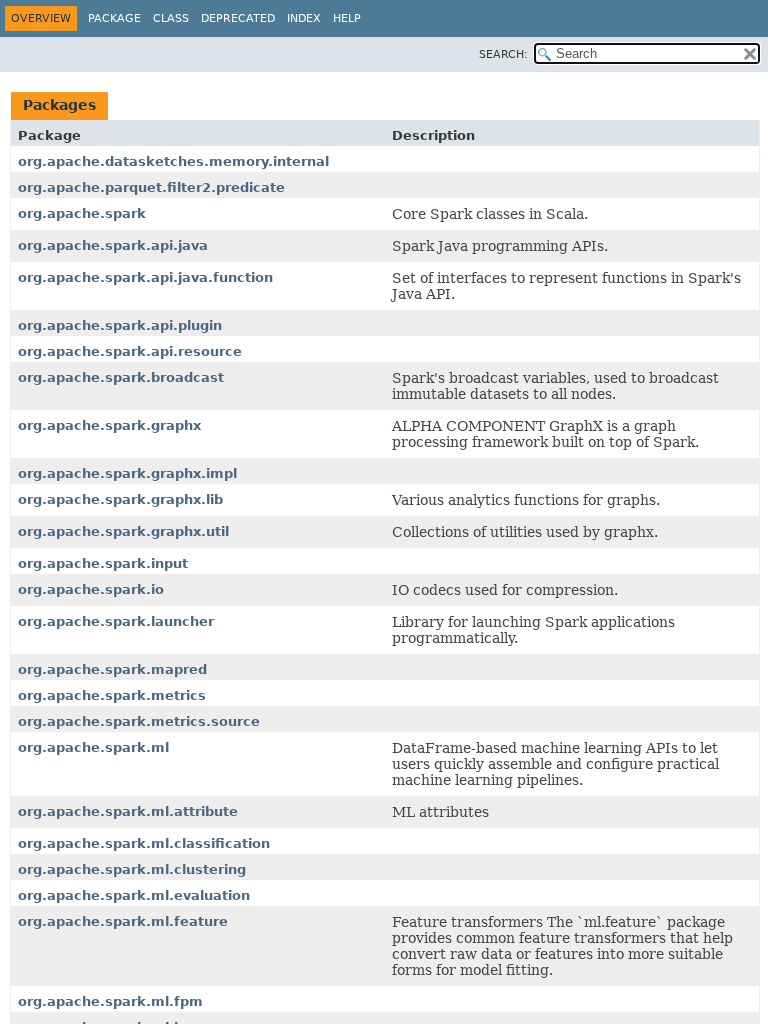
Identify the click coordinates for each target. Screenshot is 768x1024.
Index (304, 18)
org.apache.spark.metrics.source (139, 721)
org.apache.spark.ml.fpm (110, 1001)
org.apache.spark (82, 213)
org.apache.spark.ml (93, 747)
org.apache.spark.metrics (112, 695)
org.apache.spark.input (103, 563)
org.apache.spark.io (91, 589)
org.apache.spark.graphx (109, 425)
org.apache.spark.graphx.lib (120, 499)
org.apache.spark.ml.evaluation (134, 895)
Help (347, 18)
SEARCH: (503, 54)
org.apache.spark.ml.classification (144, 843)
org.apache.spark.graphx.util (123, 531)
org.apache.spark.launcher (116, 621)
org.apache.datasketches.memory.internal (173, 161)
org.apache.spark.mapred (112, 669)
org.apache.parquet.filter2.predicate (151, 187)
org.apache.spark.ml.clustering (132, 869)
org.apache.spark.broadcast (121, 377)
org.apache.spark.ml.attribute (128, 811)
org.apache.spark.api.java (113, 245)
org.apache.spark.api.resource (130, 351)
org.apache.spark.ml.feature (123, 921)
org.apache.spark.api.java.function (145, 277)
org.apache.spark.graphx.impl (127, 473)
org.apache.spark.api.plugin (120, 325)
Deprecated (238, 18)
